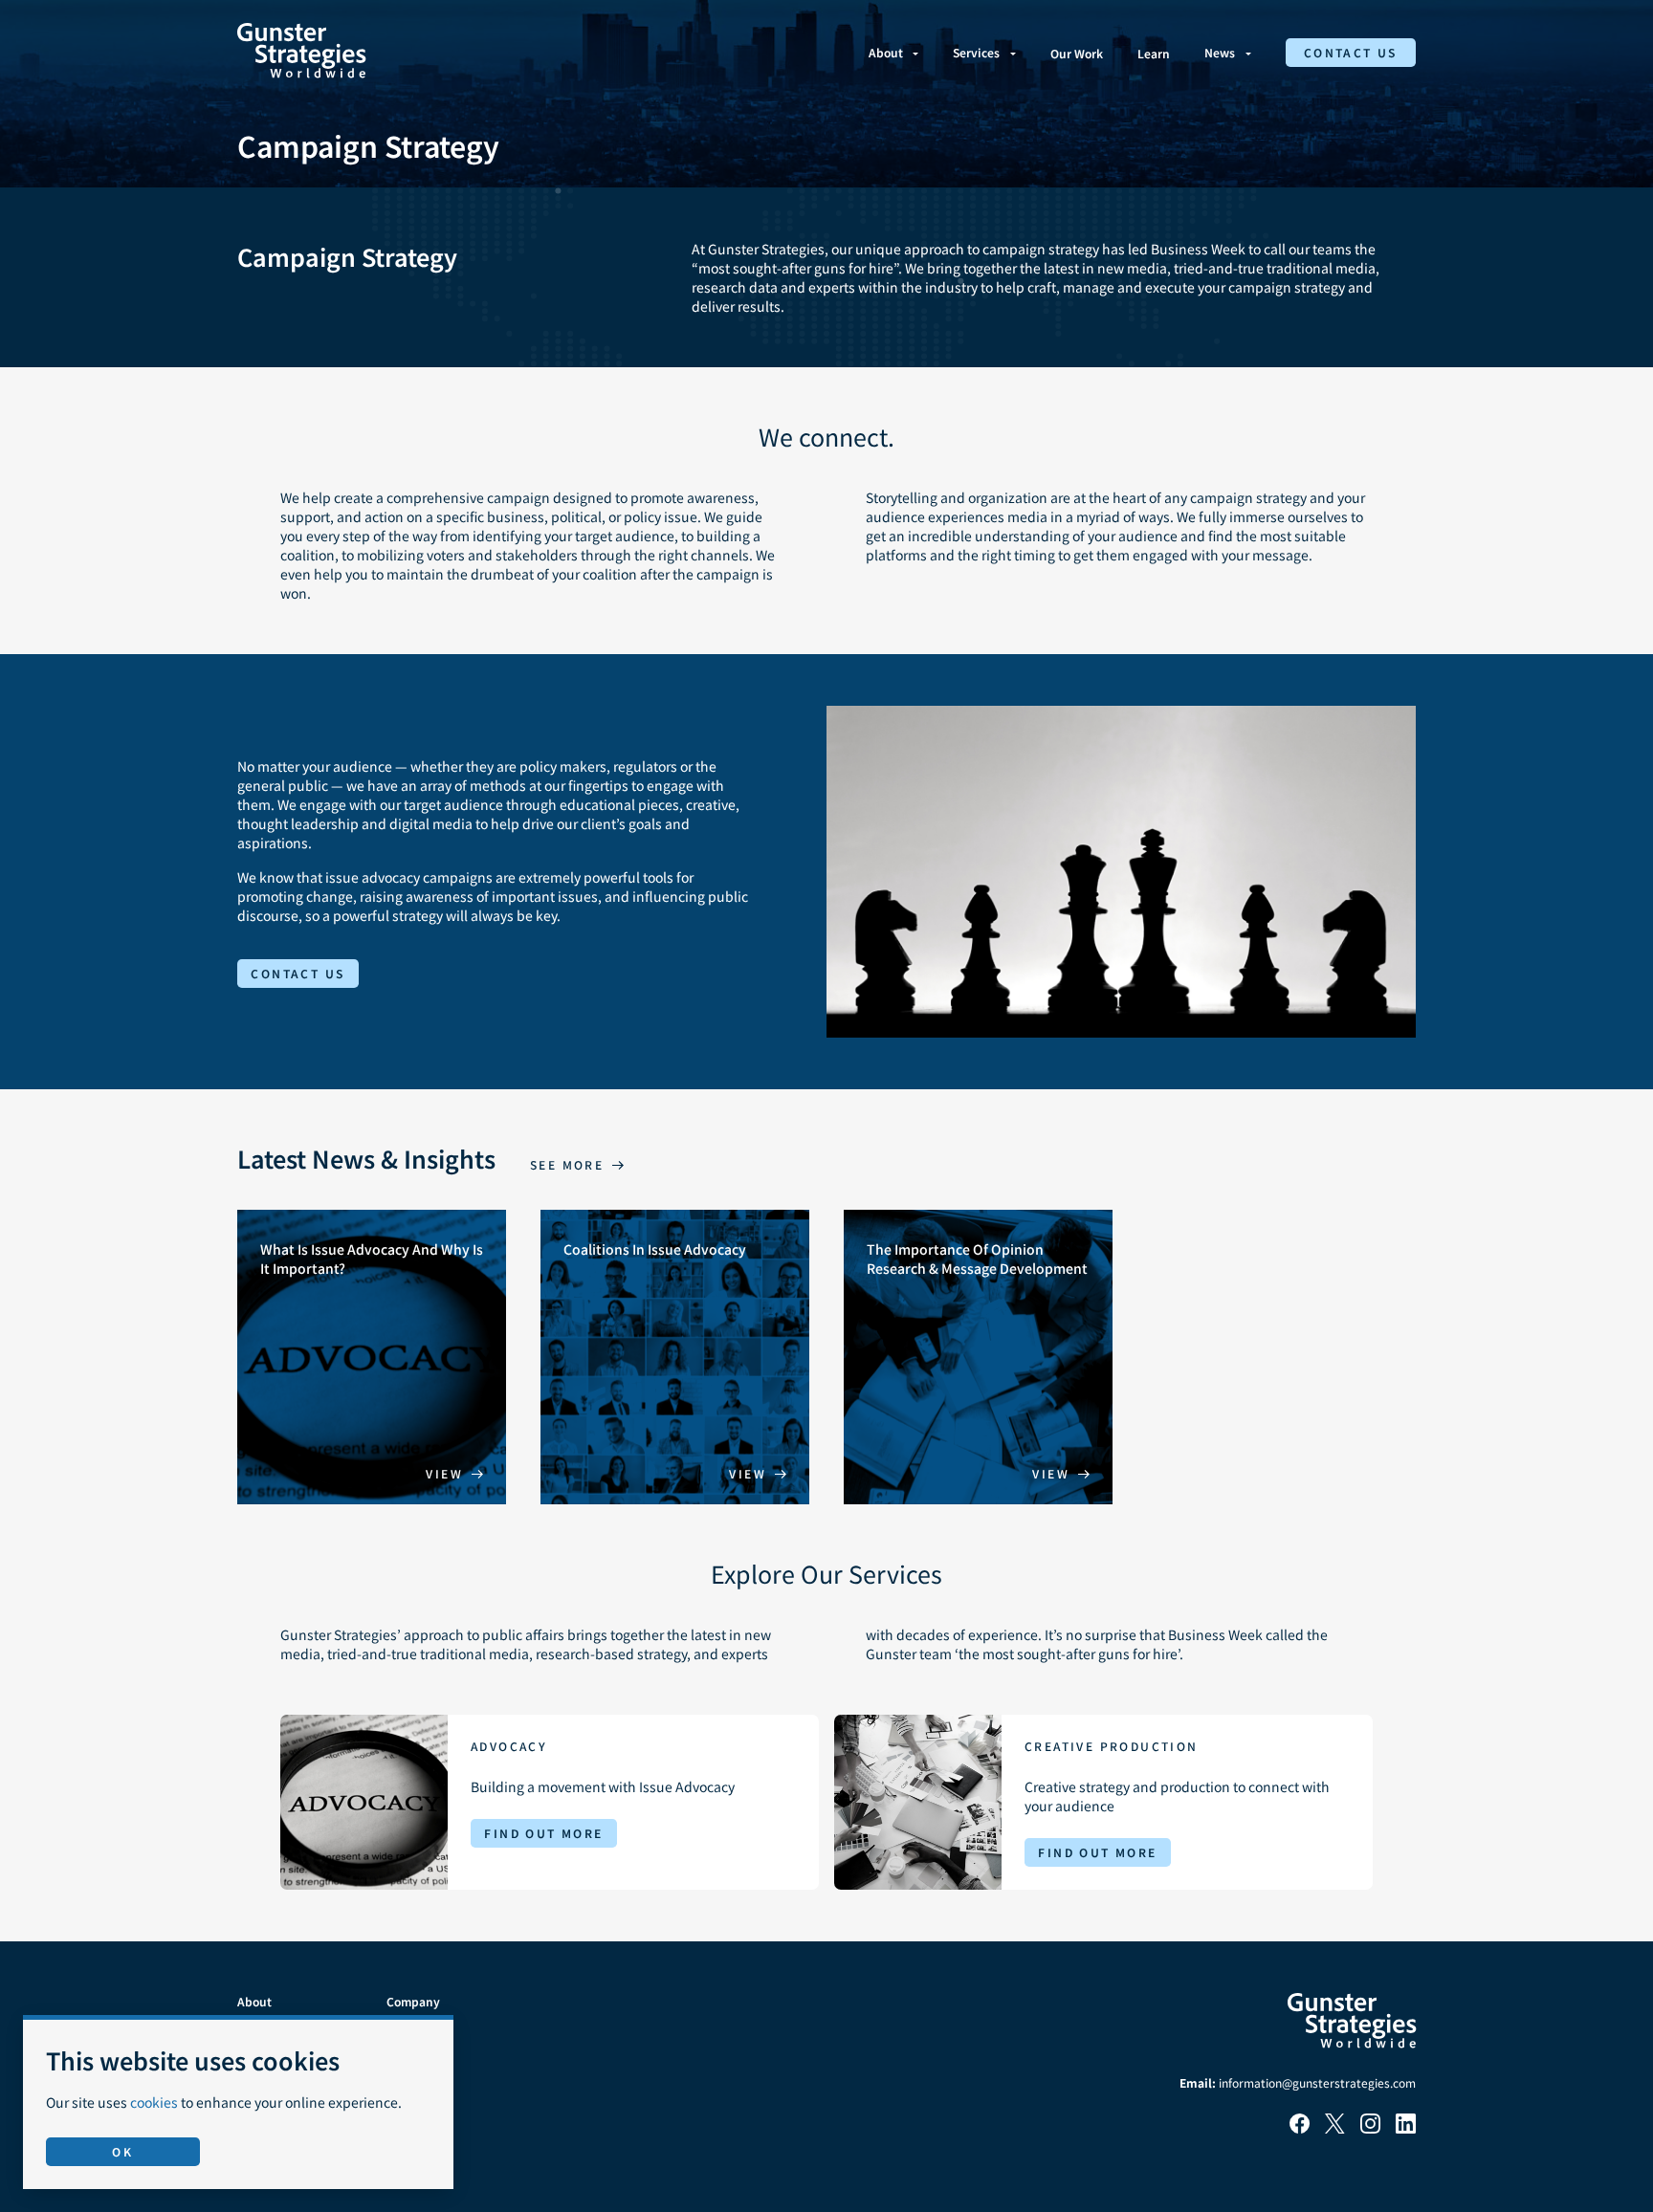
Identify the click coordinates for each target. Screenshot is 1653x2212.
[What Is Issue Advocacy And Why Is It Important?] (372, 1357)
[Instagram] (1370, 2128)
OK (122, 2151)
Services (976, 52)
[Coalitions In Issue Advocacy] (675, 1357)
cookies (154, 2102)
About (886, 52)
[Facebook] (1300, 2128)
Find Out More (543, 1833)
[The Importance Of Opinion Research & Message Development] (978, 1357)
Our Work (1077, 53)
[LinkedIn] (1406, 2128)
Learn (1154, 53)
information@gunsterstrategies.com (1317, 2082)
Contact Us (1351, 52)
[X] (1335, 2128)
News (1220, 52)
